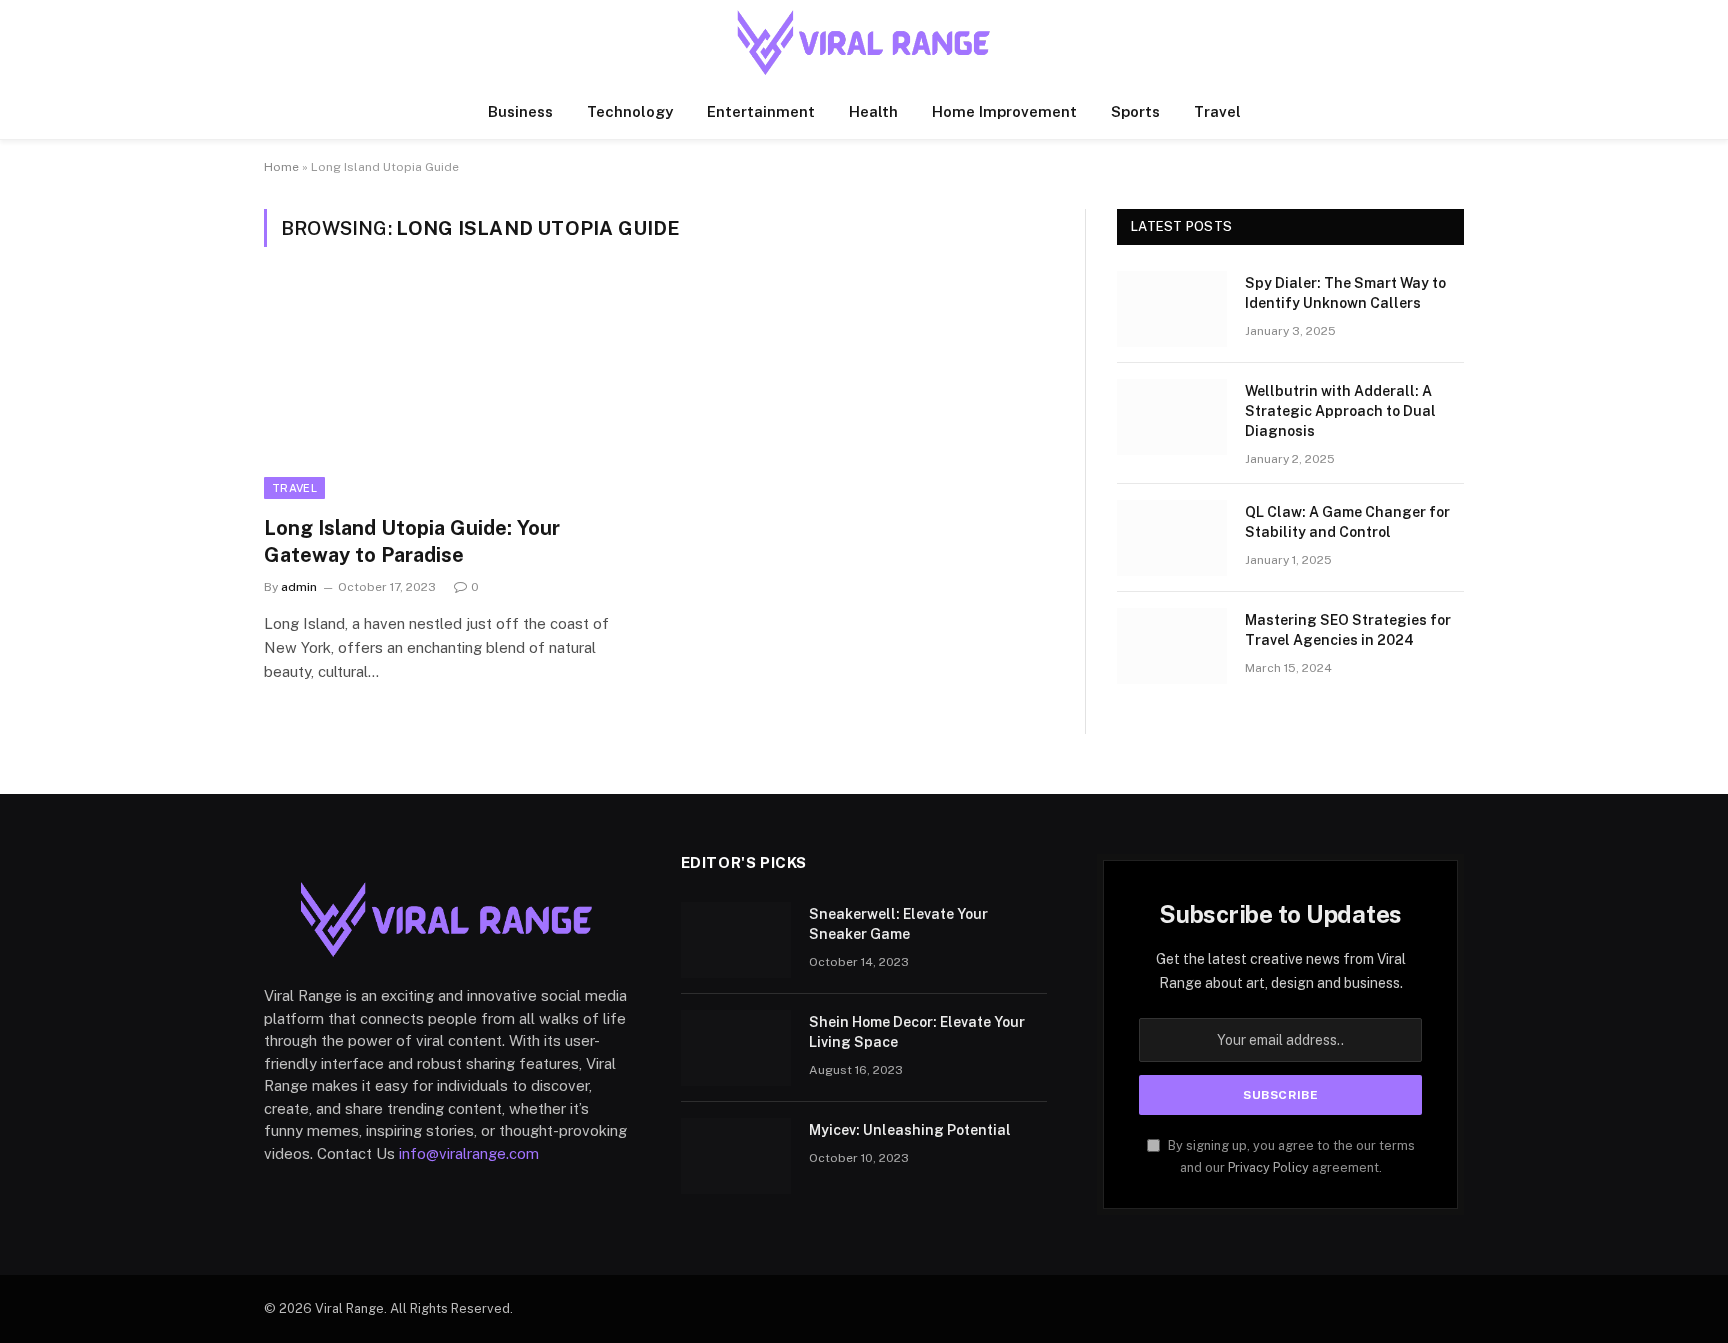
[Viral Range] (864, 42)
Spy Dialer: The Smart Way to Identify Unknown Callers (1345, 293)
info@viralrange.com (469, 1153)
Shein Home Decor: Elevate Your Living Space (917, 1032)
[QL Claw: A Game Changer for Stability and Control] (1172, 538)
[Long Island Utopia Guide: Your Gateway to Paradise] (452, 393)
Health (873, 111)
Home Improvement (1004, 111)
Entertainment (761, 111)
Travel (1217, 111)
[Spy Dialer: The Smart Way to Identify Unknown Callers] (1172, 309)
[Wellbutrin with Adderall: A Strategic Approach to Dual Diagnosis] (1172, 417)
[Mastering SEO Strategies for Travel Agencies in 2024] (1172, 646)
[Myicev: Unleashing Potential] (736, 1156)
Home (281, 167)
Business (520, 111)
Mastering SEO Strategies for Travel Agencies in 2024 (1348, 630)
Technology (630, 111)
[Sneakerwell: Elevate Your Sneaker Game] (736, 940)
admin (299, 587)
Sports (1135, 111)
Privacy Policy (1268, 1167)
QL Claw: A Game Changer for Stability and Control (1347, 522)
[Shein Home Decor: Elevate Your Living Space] (736, 1048)
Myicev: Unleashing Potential (910, 1130)
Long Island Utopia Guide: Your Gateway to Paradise (412, 541)
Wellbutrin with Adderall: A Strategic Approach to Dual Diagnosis (1340, 411)
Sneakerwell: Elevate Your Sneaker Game (898, 924)
